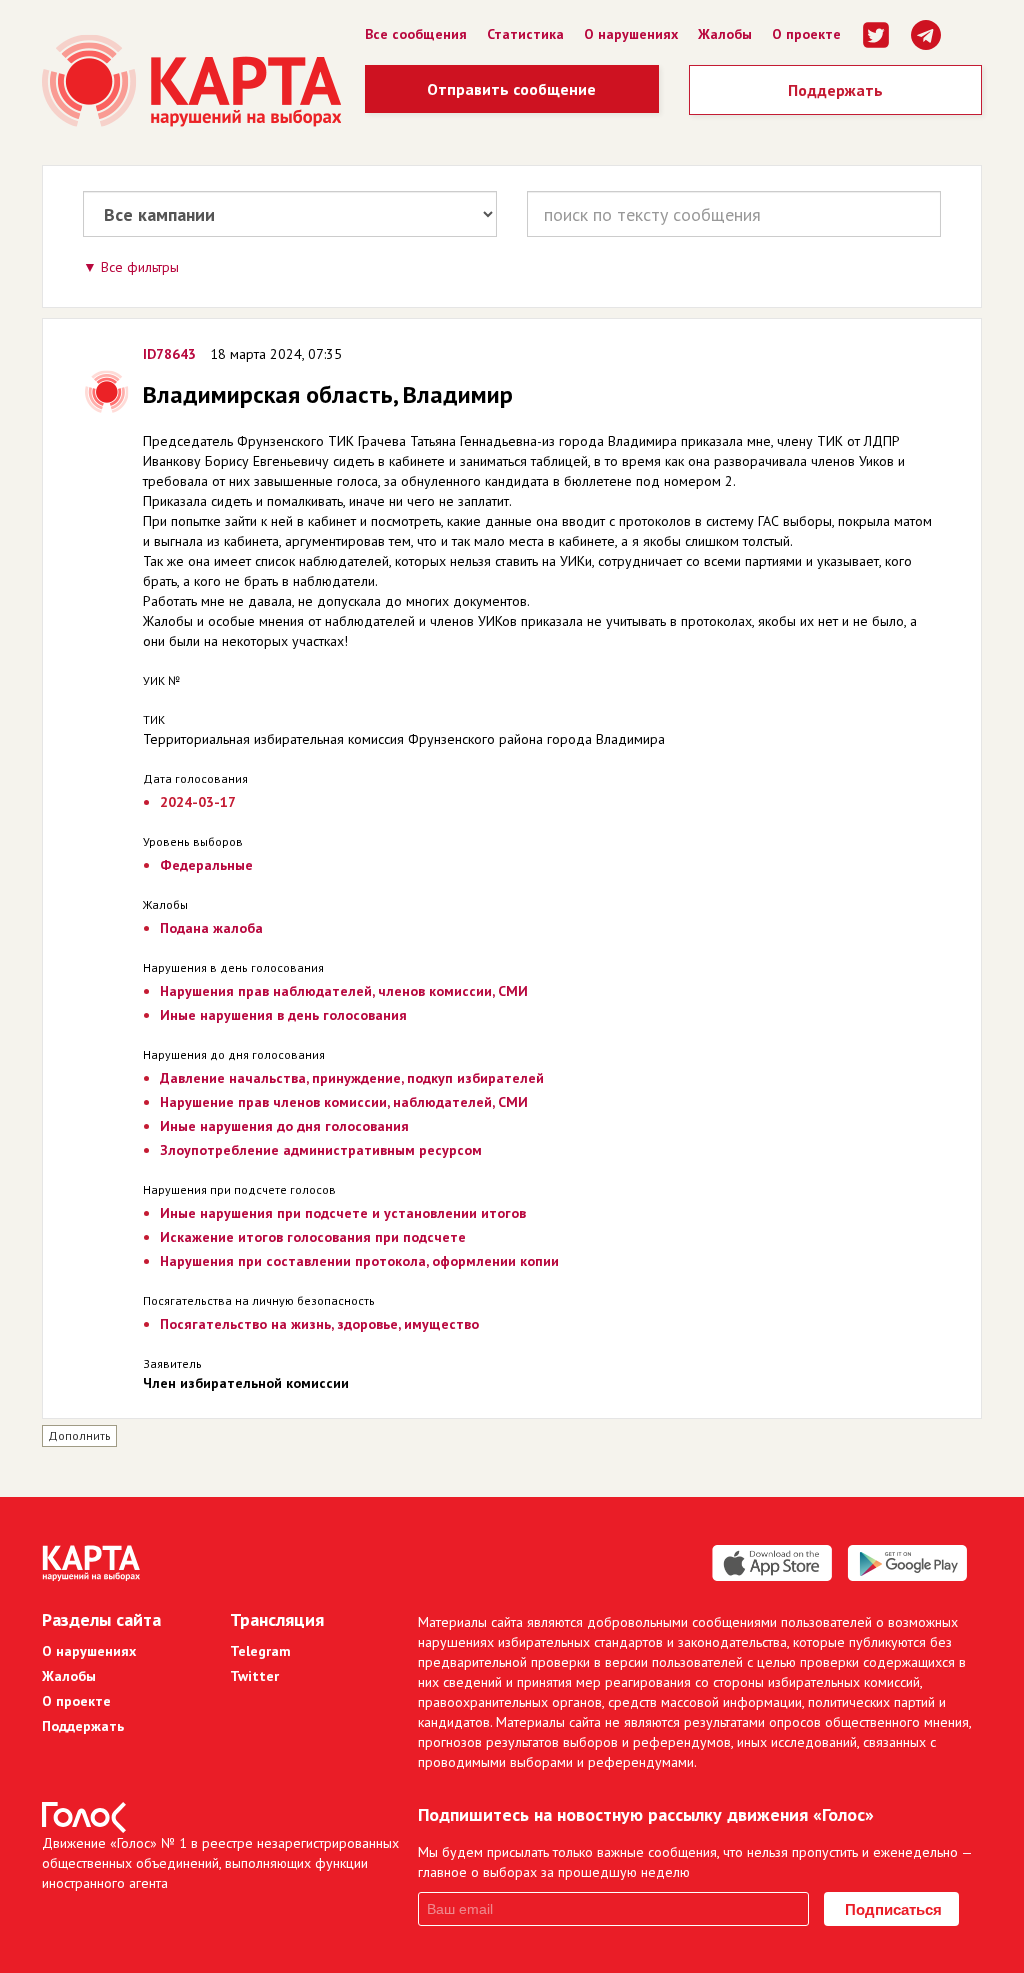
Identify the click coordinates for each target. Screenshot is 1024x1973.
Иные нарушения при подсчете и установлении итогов (343, 1213)
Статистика (525, 34)
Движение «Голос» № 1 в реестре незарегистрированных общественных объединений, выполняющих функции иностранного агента (220, 1863)
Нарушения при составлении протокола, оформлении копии (359, 1261)
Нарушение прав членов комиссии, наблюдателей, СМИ (344, 1102)
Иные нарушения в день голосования (283, 1015)
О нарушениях (631, 34)
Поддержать (835, 90)
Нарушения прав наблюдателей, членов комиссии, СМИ (344, 991)
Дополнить (79, 1435)
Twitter (254, 1676)
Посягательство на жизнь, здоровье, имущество (319, 1324)
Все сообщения (416, 34)
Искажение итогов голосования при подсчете (313, 1237)
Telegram (260, 1651)
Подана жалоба (211, 928)
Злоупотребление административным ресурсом (321, 1150)
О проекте (806, 34)
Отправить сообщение (511, 89)
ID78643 (169, 354)
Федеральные (206, 865)
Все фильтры (140, 267)
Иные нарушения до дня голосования (284, 1126)
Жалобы (725, 34)
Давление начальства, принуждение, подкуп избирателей (352, 1078)
